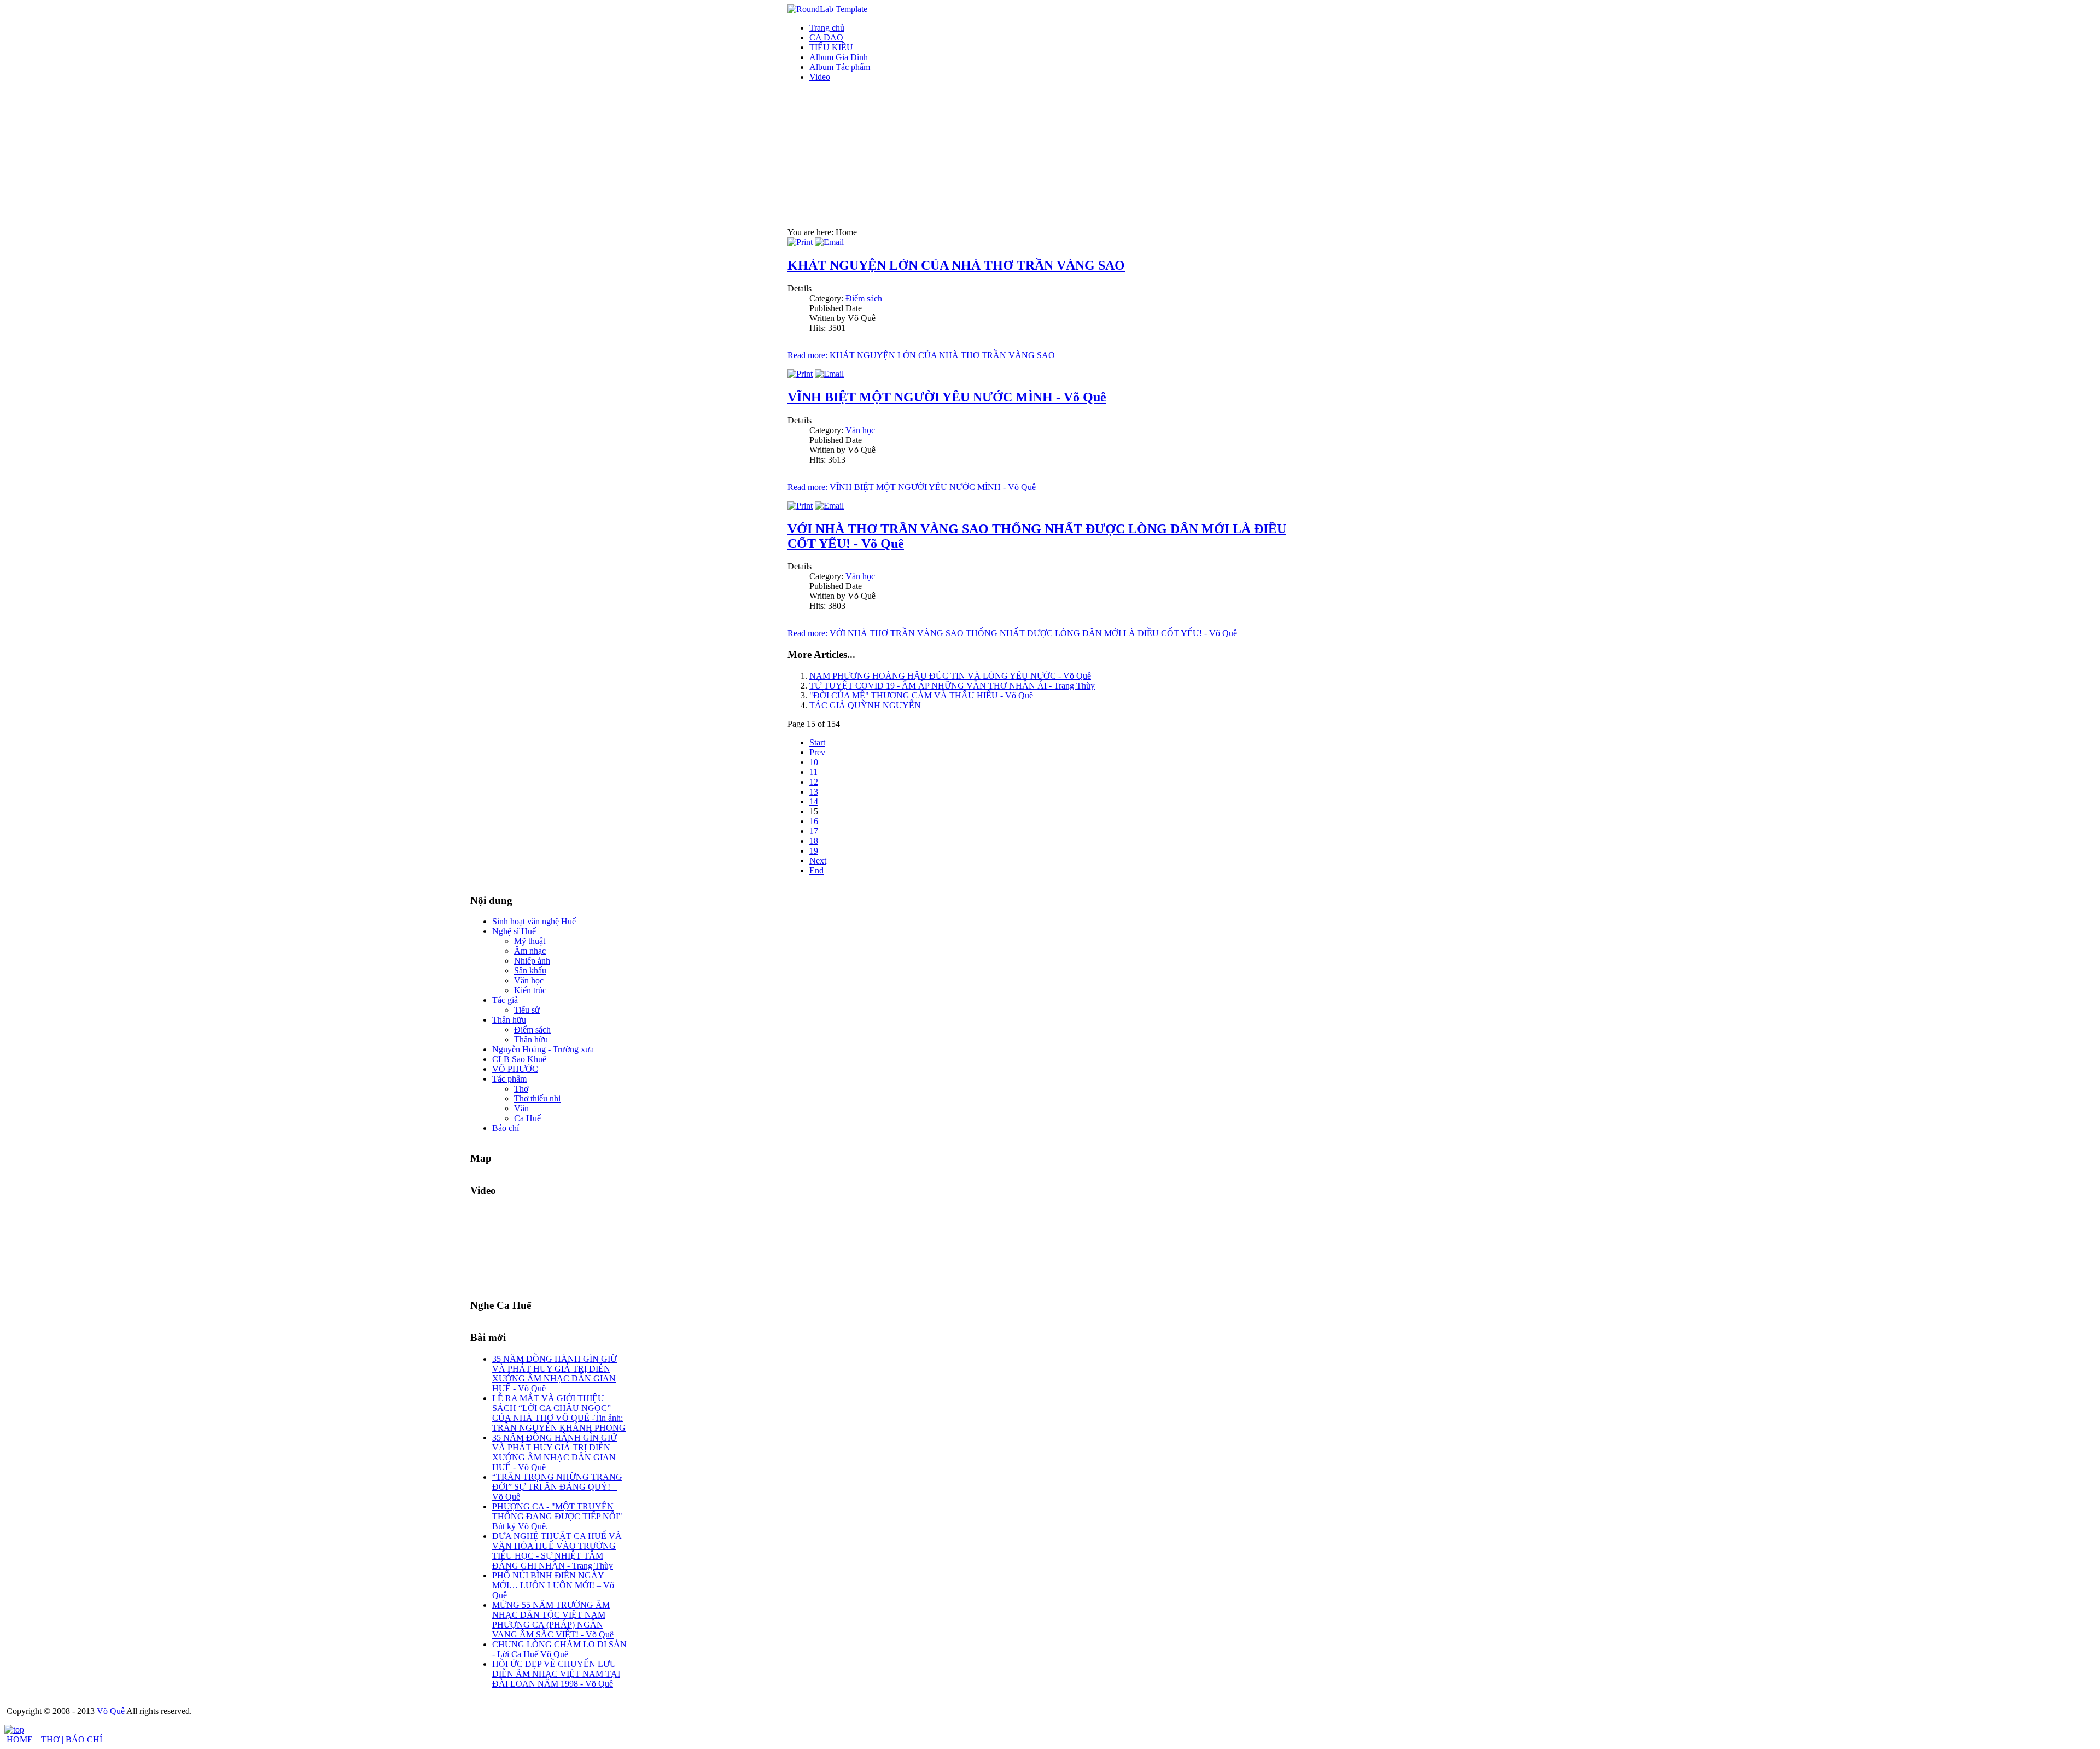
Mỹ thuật (530, 941)
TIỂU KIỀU (831, 47)
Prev (817, 752)
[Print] (800, 242)
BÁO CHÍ (84, 1739)
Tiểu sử (527, 1010)
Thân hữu (509, 1020)
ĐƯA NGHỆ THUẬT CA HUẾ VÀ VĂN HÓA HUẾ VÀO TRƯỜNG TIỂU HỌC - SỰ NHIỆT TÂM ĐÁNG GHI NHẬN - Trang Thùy (557, 1551)
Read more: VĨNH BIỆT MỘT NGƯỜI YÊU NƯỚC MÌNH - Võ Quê (912, 487)
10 (814, 762)
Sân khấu (530, 970)
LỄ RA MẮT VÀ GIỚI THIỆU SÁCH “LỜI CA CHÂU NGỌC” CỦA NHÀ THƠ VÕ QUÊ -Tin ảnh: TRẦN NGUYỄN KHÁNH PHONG (559, 1413)
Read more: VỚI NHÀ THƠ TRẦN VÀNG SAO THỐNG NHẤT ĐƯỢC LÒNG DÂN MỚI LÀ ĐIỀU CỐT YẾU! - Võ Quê (1012, 633)
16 (814, 821)
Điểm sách (864, 298)
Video (820, 77)
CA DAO (826, 37)
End (816, 870)
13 (814, 792)
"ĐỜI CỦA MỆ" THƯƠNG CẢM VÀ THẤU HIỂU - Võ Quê (921, 695)
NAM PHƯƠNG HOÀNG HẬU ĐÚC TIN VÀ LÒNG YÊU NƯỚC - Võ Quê (950, 676)
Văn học (860, 430)
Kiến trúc (530, 990)
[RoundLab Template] (827, 9)
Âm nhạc (530, 951)
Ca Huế (527, 1118)
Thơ (521, 1089)
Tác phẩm (509, 1079)
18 (814, 841)
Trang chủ (827, 28)
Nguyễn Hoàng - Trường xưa (543, 1049)
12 (814, 782)
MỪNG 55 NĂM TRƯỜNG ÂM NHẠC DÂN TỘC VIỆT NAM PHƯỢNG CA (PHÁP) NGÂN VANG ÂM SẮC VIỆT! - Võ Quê (553, 1620)
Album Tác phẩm (840, 67)
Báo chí (506, 1128)
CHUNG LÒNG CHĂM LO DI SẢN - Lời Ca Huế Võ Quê (559, 1649)
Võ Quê (111, 1711)
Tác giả (505, 1000)
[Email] (829, 242)
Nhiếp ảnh (532, 961)
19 (814, 851)
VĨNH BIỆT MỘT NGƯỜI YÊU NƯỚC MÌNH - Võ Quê (947, 397)
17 (814, 831)
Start (817, 742)
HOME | (22, 1739)
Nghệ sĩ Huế (514, 931)
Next (818, 861)
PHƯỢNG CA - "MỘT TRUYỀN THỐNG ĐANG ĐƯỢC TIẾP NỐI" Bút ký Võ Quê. (557, 1516)
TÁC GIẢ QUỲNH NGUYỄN (865, 705)
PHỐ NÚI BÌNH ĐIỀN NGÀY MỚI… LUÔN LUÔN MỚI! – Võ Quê (553, 1585)
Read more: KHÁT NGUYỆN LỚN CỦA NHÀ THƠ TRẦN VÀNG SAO (921, 355)
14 (814, 801)
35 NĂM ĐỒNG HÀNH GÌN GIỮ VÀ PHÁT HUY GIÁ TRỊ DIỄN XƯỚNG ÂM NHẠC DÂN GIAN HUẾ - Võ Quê (555, 1374)
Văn (521, 1108)
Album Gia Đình (839, 57)
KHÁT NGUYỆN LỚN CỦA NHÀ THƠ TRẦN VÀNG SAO (956, 265)
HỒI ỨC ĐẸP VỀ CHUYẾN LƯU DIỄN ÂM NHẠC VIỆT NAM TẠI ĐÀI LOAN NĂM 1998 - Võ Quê (556, 1674)
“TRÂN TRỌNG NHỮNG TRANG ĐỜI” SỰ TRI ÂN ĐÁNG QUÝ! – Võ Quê (557, 1487)
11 (813, 772)
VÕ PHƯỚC (515, 1069)
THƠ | (52, 1739)
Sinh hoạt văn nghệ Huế (534, 921)
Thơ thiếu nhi (537, 1098)
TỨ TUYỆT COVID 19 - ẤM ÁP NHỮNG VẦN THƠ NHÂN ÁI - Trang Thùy (952, 686)
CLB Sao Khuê (519, 1059)
